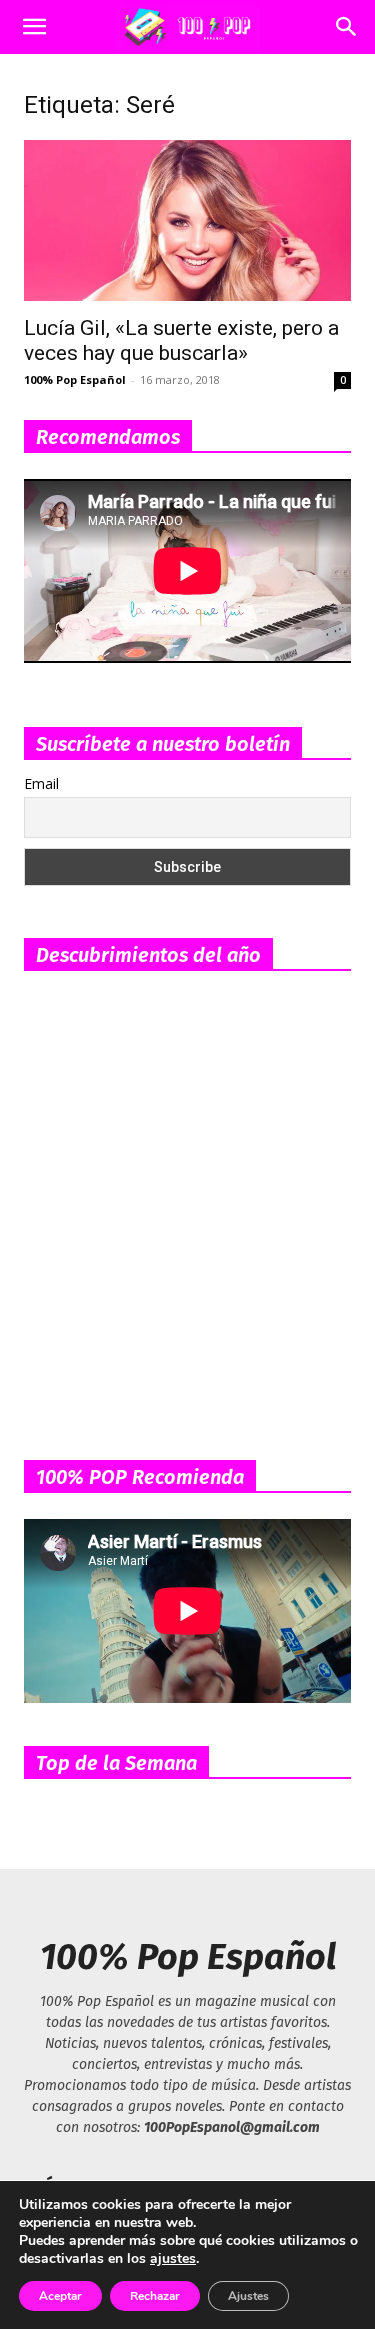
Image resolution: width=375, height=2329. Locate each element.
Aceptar (60, 2296)
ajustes (173, 2259)
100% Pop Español (75, 379)
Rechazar (155, 2296)
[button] (34, 27)
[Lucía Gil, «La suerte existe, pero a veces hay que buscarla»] (187, 220)
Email (41, 783)
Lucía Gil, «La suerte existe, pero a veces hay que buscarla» (181, 340)
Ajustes (248, 2296)
